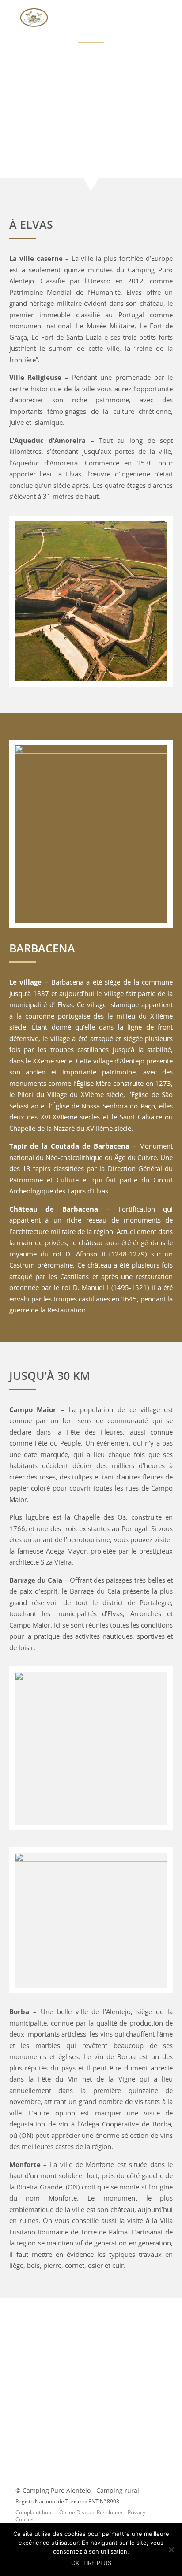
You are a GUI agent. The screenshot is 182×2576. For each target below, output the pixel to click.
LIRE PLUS (97, 2563)
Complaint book (35, 2512)
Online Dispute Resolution (91, 2512)
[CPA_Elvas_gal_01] (91, 679)
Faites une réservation (91, 2426)
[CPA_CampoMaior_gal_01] (91, 1678)
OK (75, 2563)
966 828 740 (96, 2372)
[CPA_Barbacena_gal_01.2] (91, 751)
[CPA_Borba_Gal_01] (91, 1859)
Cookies (25, 2519)
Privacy (136, 2512)
